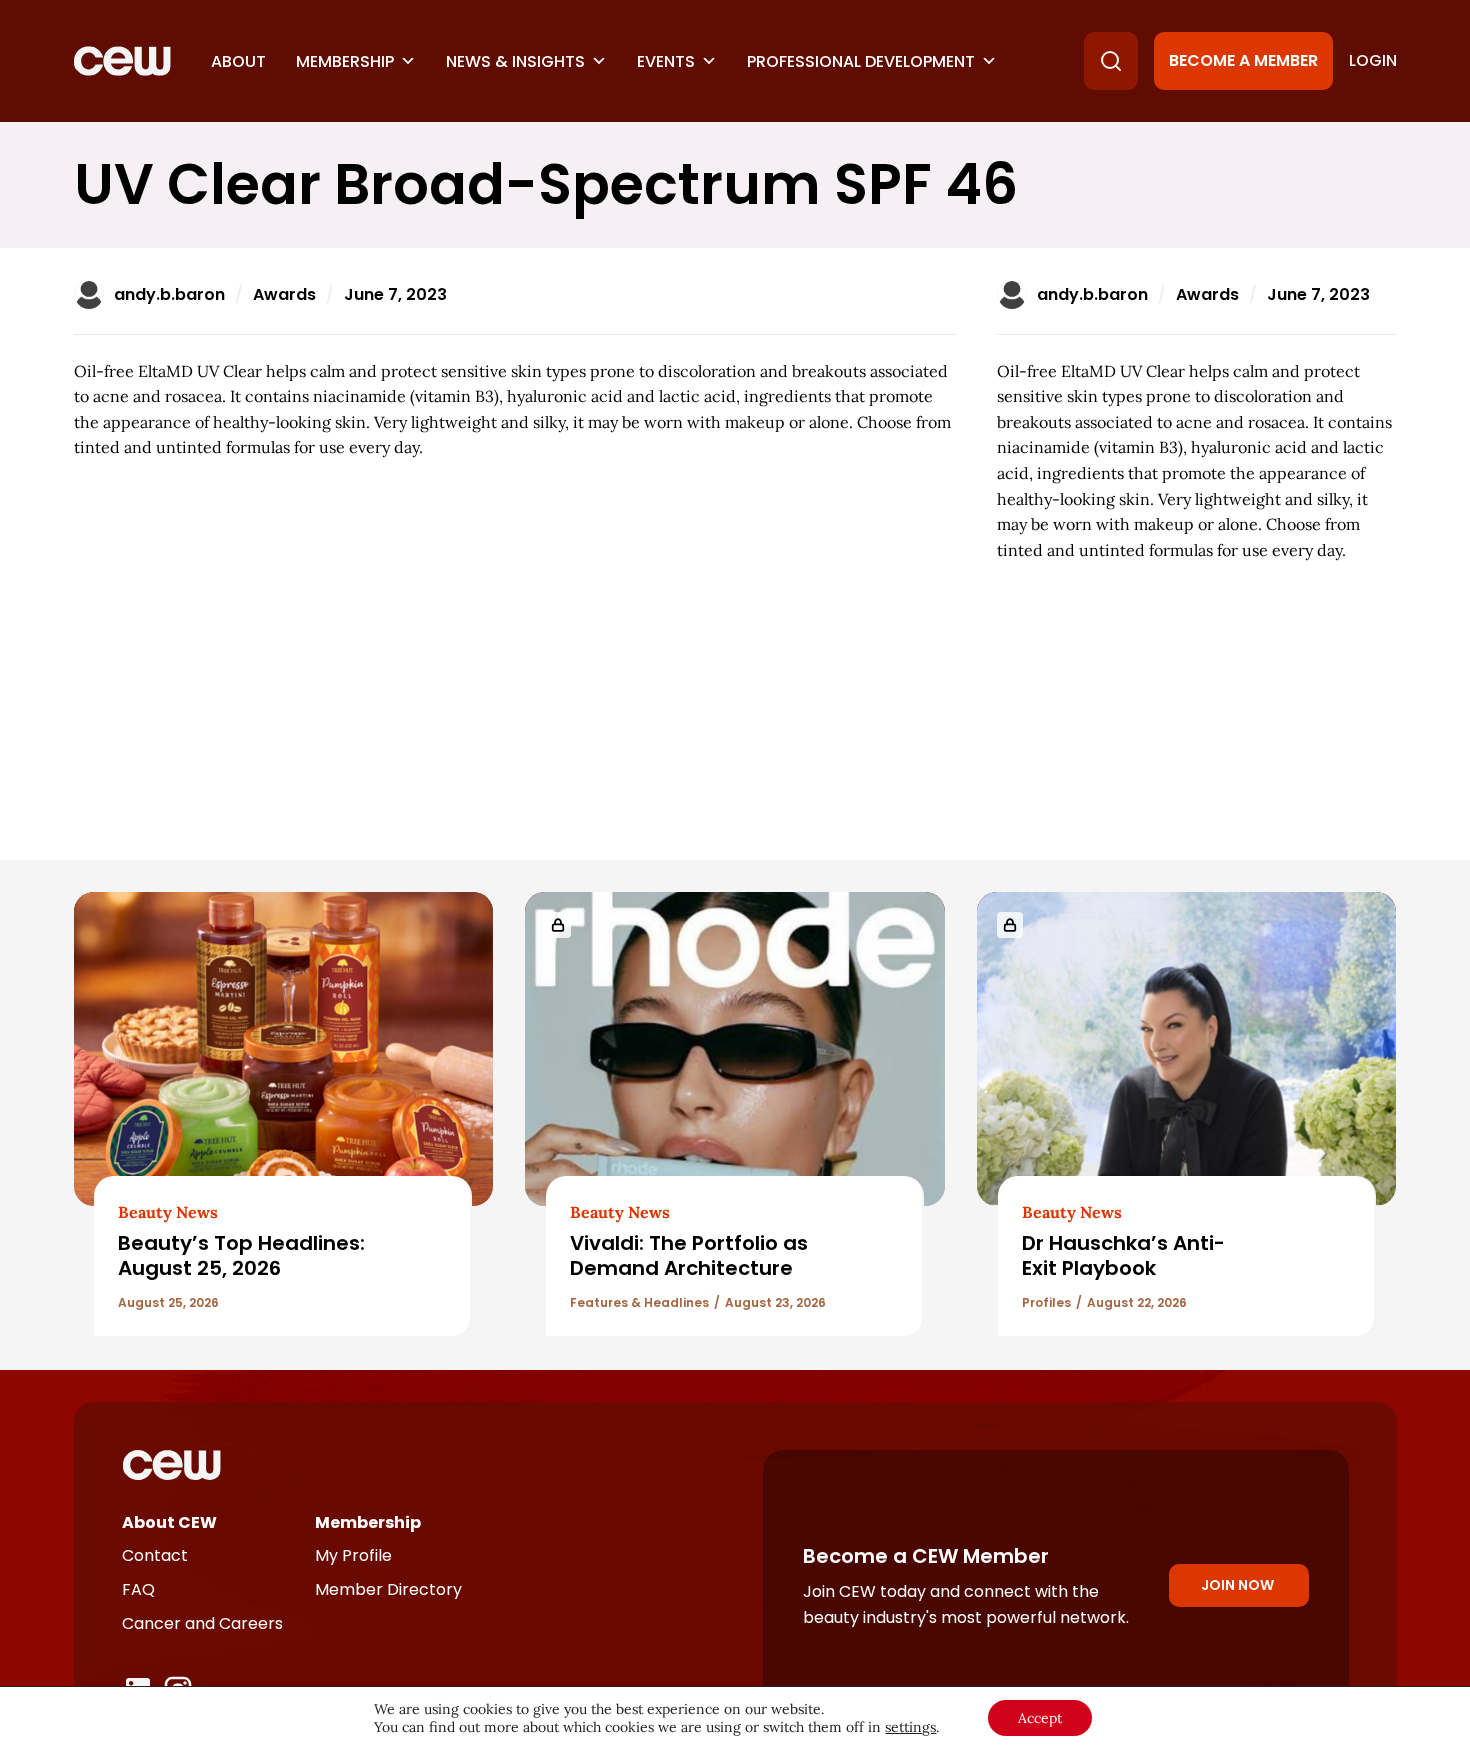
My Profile (353, 1555)
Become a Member (1243, 60)
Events (666, 61)
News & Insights (515, 61)
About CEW (169, 1522)
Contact (155, 1555)
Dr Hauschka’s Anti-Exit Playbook (1123, 1255)
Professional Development (861, 61)
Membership (345, 61)
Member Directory (388, 1589)
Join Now (1237, 1585)
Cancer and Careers (202, 1623)
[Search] (1111, 61)
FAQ (138, 1589)
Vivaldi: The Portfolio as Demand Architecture (689, 1255)
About (238, 61)
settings (910, 1727)
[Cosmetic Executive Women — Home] (122, 61)
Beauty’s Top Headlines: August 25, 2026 (241, 1255)
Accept (1040, 1718)
